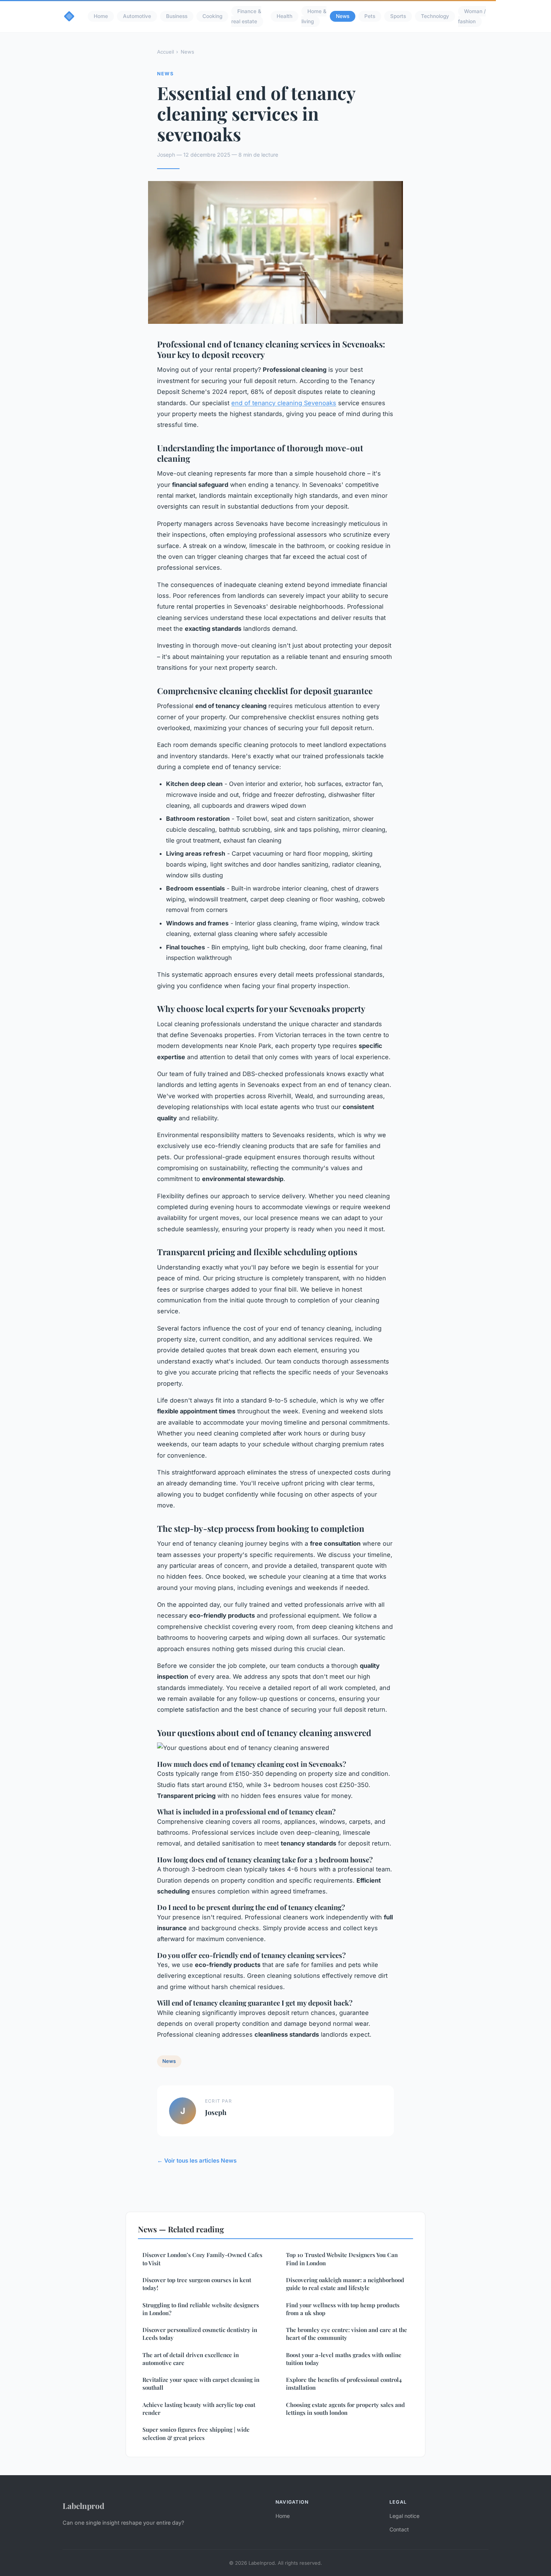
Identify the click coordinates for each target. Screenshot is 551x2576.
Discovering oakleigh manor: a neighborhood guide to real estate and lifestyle (345, 2284)
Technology (435, 16)
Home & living (314, 16)
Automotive (137, 16)
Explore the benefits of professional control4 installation (344, 2384)
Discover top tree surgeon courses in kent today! (197, 2284)
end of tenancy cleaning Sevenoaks (284, 403)
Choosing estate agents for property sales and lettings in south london (345, 2409)
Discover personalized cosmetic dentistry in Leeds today (200, 2334)
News (343, 16)
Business (177, 16)
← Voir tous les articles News (197, 2161)
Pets (370, 16)
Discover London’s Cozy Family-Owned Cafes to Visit (202, 2259)
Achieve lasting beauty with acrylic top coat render (199, 2409)
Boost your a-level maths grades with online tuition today (344, 2359)
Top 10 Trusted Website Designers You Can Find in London (342, 2259)
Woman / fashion (472, 16)
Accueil (165, 52)
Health (284, 16)
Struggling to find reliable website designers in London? (201, 2309)
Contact (399, 2529)
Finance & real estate (246, 16)
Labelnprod (83, 2506)
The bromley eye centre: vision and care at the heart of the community (347, 2334)
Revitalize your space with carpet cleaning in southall (201, 2384)
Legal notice (404, 2516)
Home (101, 16)
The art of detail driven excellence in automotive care (191, 2359)
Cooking (212, 16)
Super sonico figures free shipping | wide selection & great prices (196, 2433)
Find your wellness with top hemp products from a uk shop (343, 2309)
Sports (398, 16)
